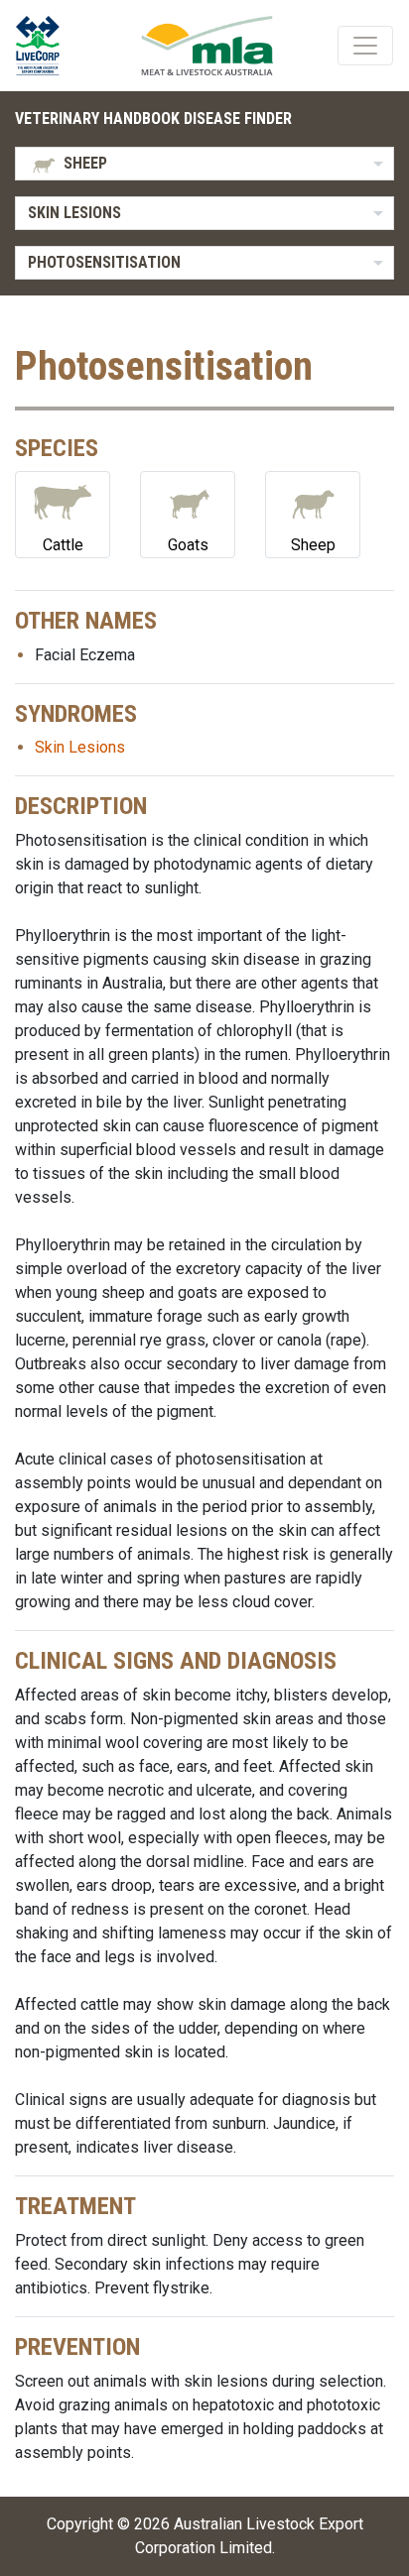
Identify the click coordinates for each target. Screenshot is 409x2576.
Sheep (313, 545)
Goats (188, 545)
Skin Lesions (80, 747)
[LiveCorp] (46, 46)
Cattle (63, 545)
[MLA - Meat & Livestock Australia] (207, 46)
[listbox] (204, 164)
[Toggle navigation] (365, 46)
